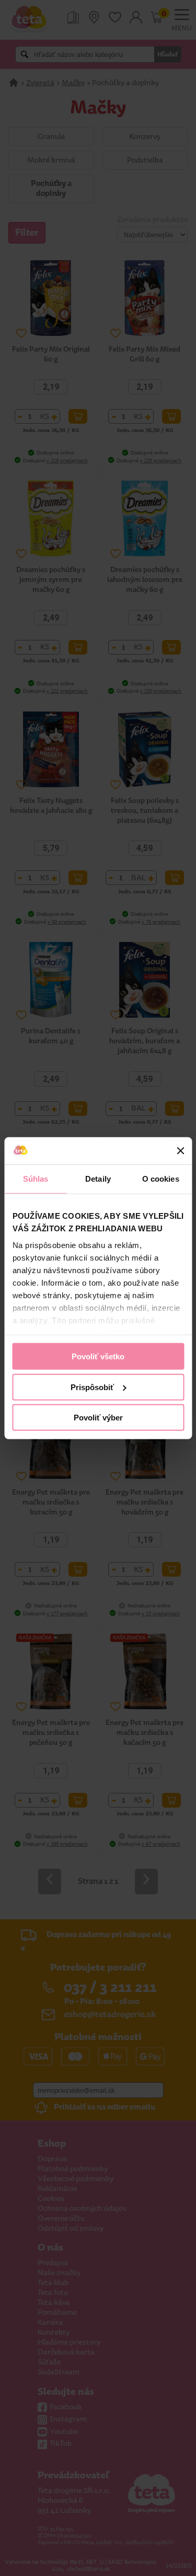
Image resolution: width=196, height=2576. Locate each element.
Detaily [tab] (98, 1179)
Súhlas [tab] (36, 1179)
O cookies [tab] (161, 1179)
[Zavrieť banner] (180, 1151)
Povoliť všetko (98, 1356)
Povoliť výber (98, 1418)
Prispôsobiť (92, 1387)
